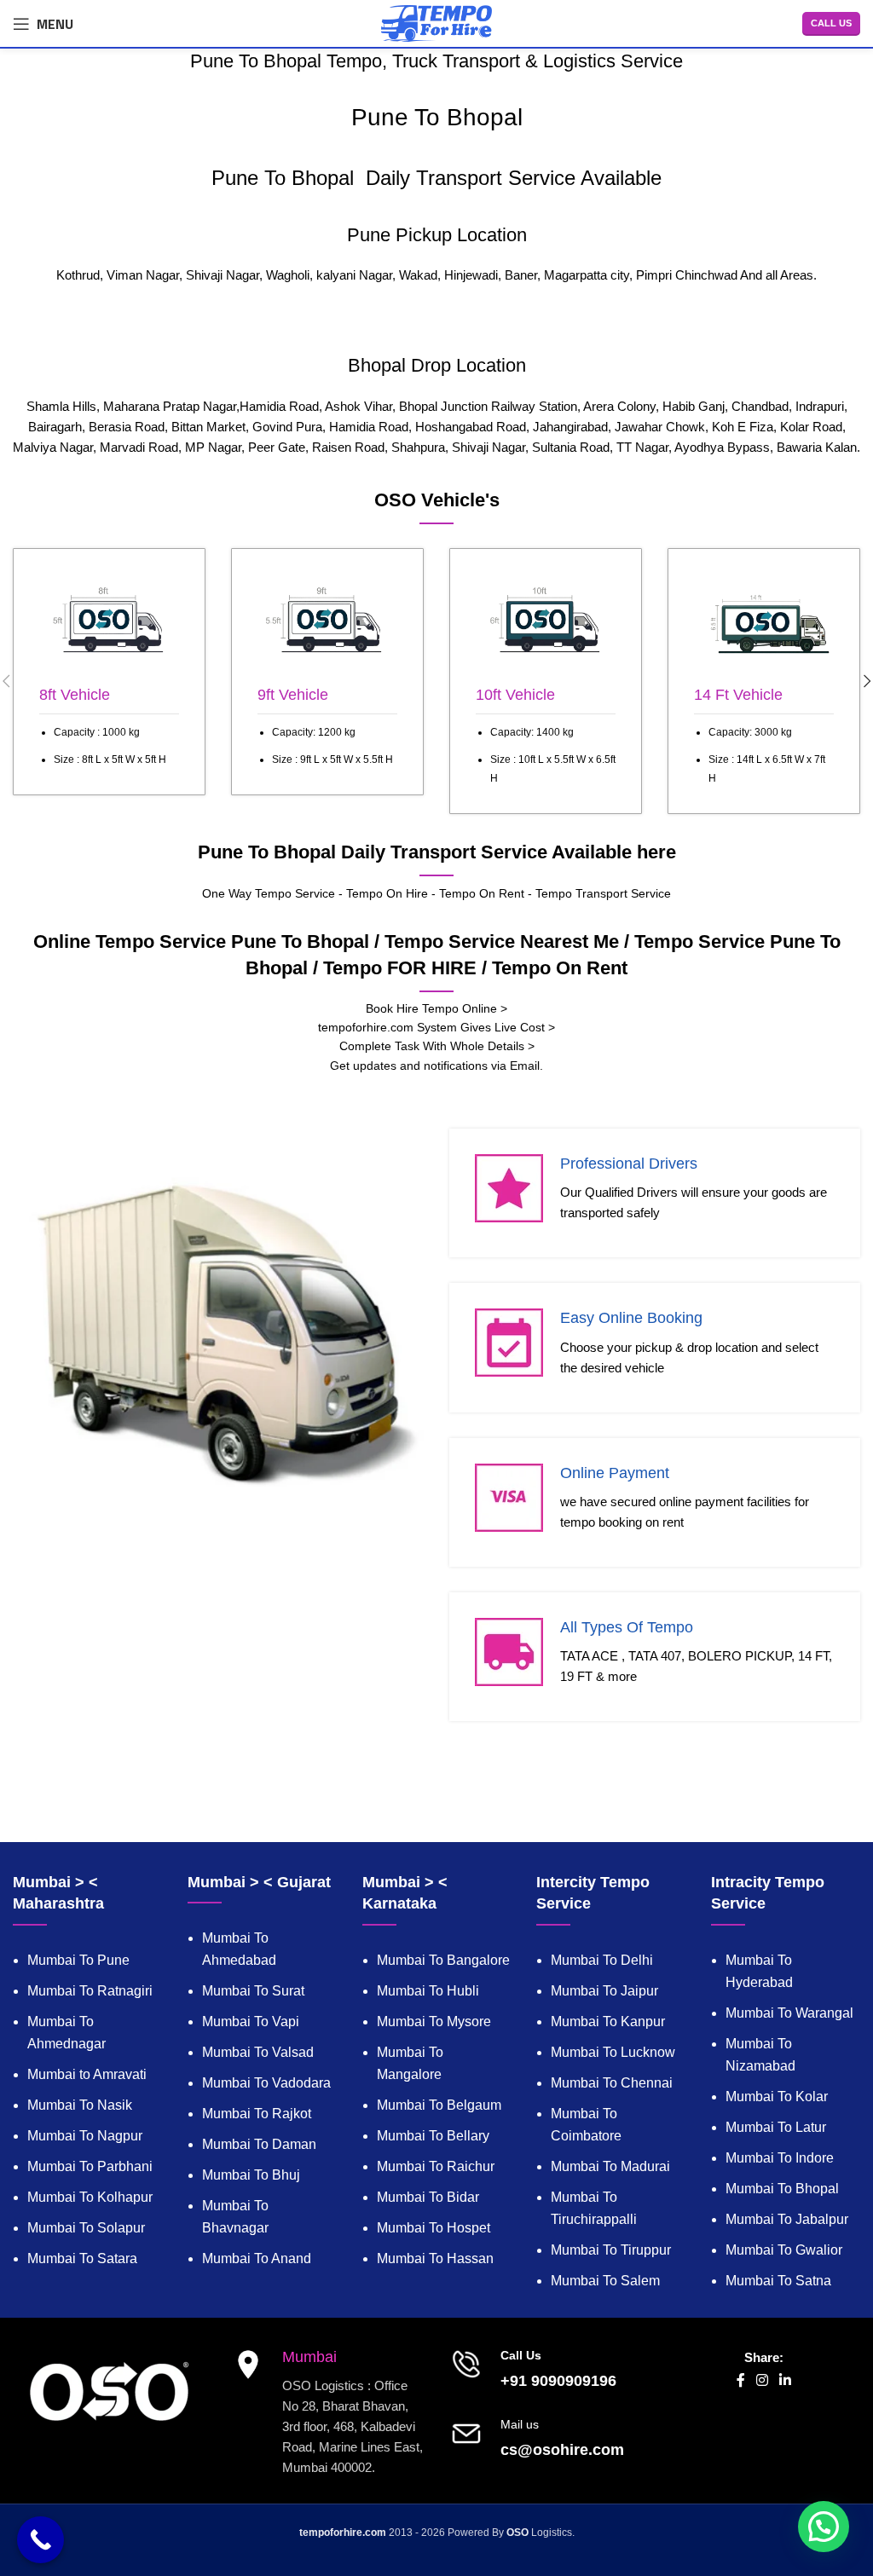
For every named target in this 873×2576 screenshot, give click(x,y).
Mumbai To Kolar (777, 2097)
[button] (824, 2527)
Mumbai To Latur (776, 2127)
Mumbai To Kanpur (608, 2022)
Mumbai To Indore (780, 2158)
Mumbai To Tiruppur (611, 2250)
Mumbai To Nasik (80, 2105)
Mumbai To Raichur (436, 2166)
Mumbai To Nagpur (85, 2136)
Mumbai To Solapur (86, 2228)
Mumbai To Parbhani (90, 2166)
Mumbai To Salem (605, 2281)
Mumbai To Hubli (428, 1991)
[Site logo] (436, 22)
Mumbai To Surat (253, 1991)
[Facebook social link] (740, 2381)
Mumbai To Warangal (789, 2013)
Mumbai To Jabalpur (787, 2219)
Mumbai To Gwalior (784, 2250)
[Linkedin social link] (786, 2381)
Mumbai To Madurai (610, 2166)
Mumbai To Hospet (434, 2228)
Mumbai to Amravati (87, 2074)
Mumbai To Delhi (602, 1960)
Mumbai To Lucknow (613, 2052)
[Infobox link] (109, 672)
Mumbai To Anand (257, 2258)
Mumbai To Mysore (434, 2022)
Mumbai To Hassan (435, 2258)
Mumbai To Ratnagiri (90, 1991)
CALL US (831, 23)
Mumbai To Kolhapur (90, 2197)
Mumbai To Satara (82, 2258)
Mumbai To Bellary (433, 2136)
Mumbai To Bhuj (251, 2175)
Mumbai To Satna (778, 2281)
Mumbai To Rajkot (257, 2114)
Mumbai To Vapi (251, 2022)
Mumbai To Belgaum (439, 2105)
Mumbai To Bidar (428, 2197)
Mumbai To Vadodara (266, 2083)
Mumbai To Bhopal (782, 2189)
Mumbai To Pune (78, 1960)
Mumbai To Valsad (258, 2052)
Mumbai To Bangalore (443, 1960)
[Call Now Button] (40, 2540)
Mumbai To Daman (259, 2144)
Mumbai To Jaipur (604, 1991)
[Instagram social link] (762, 2381)
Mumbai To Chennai (612, 2083)
